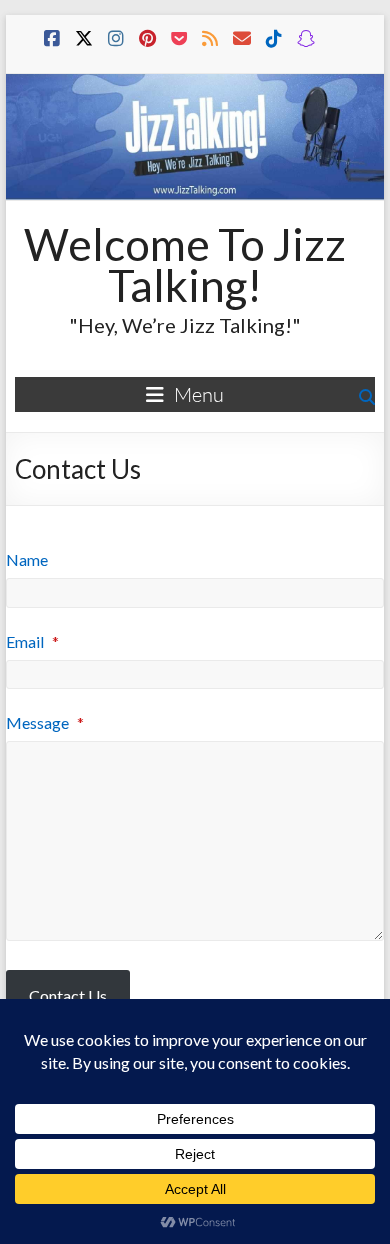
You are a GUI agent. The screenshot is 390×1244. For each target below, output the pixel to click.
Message (45, 722)
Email (32, 641)
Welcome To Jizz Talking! (185, 264)
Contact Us (68, 995)
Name (27, 559)
